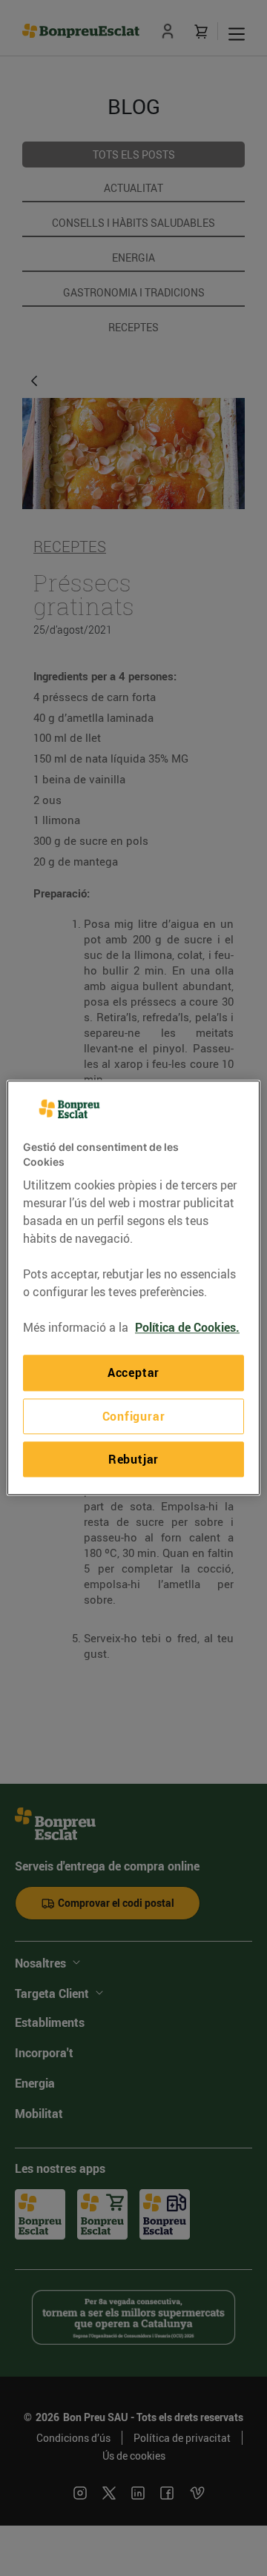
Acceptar (133, 1373)
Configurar (134, 1416)
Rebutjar (133, 1459)
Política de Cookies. (187, 1328)
